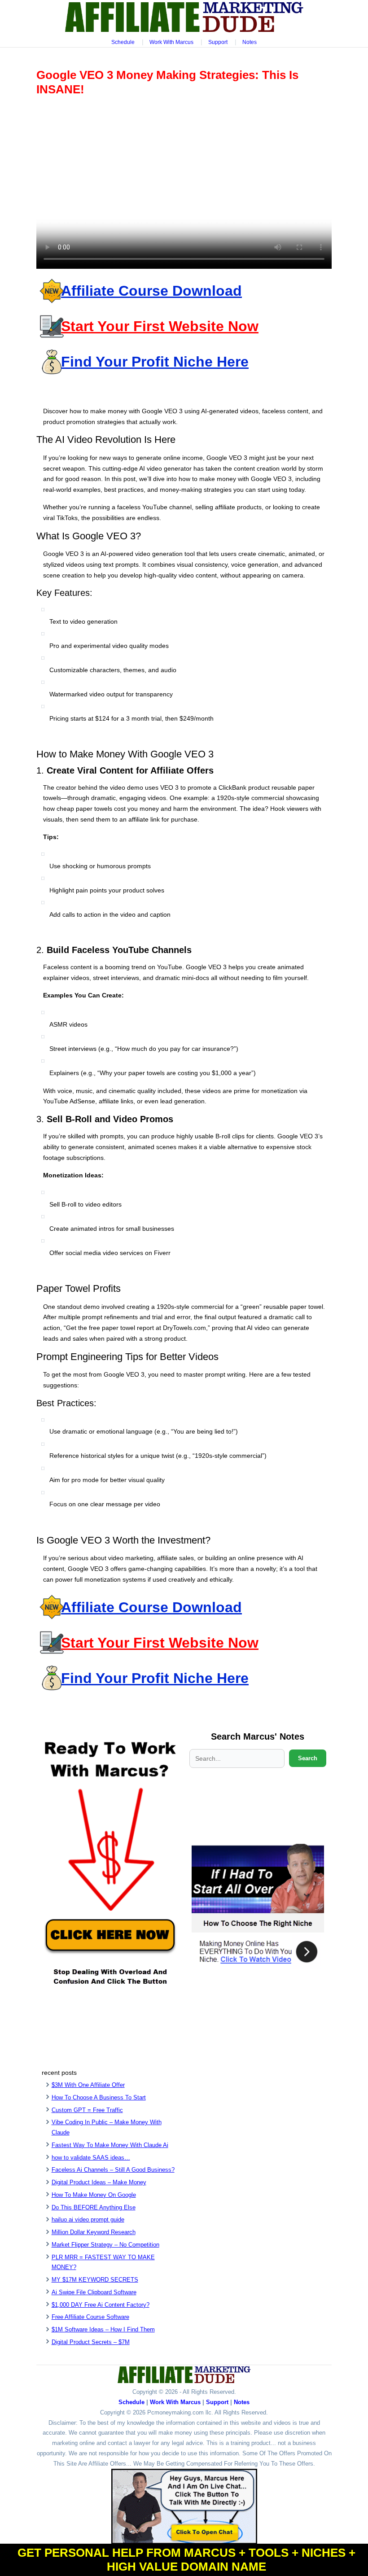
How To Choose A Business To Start (99, 2097)
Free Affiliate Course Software (90, 2317)
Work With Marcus (171, 42)
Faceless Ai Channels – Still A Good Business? (113, 2170)
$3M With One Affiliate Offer (88, 2085)
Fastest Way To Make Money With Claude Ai (110, 2145)
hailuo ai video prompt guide (88, 2220)
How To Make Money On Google (94, 2195)
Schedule (123, 42)
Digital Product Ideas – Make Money (99, 2182)
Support (218, 42)
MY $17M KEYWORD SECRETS (95, 2280)
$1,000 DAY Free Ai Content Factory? (101, 2305)
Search (308, 1758)
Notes (250, 42)
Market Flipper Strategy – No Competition (105, 2245)
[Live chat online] (184, 2506)
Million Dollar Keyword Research (94, 2232)
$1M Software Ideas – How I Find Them (103, 2329)
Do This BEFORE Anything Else (94, 2207)
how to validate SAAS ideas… (91, 2158)
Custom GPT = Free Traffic (87, 2110)
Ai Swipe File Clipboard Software (94, 2292)
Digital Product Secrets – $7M (91, 2342)
